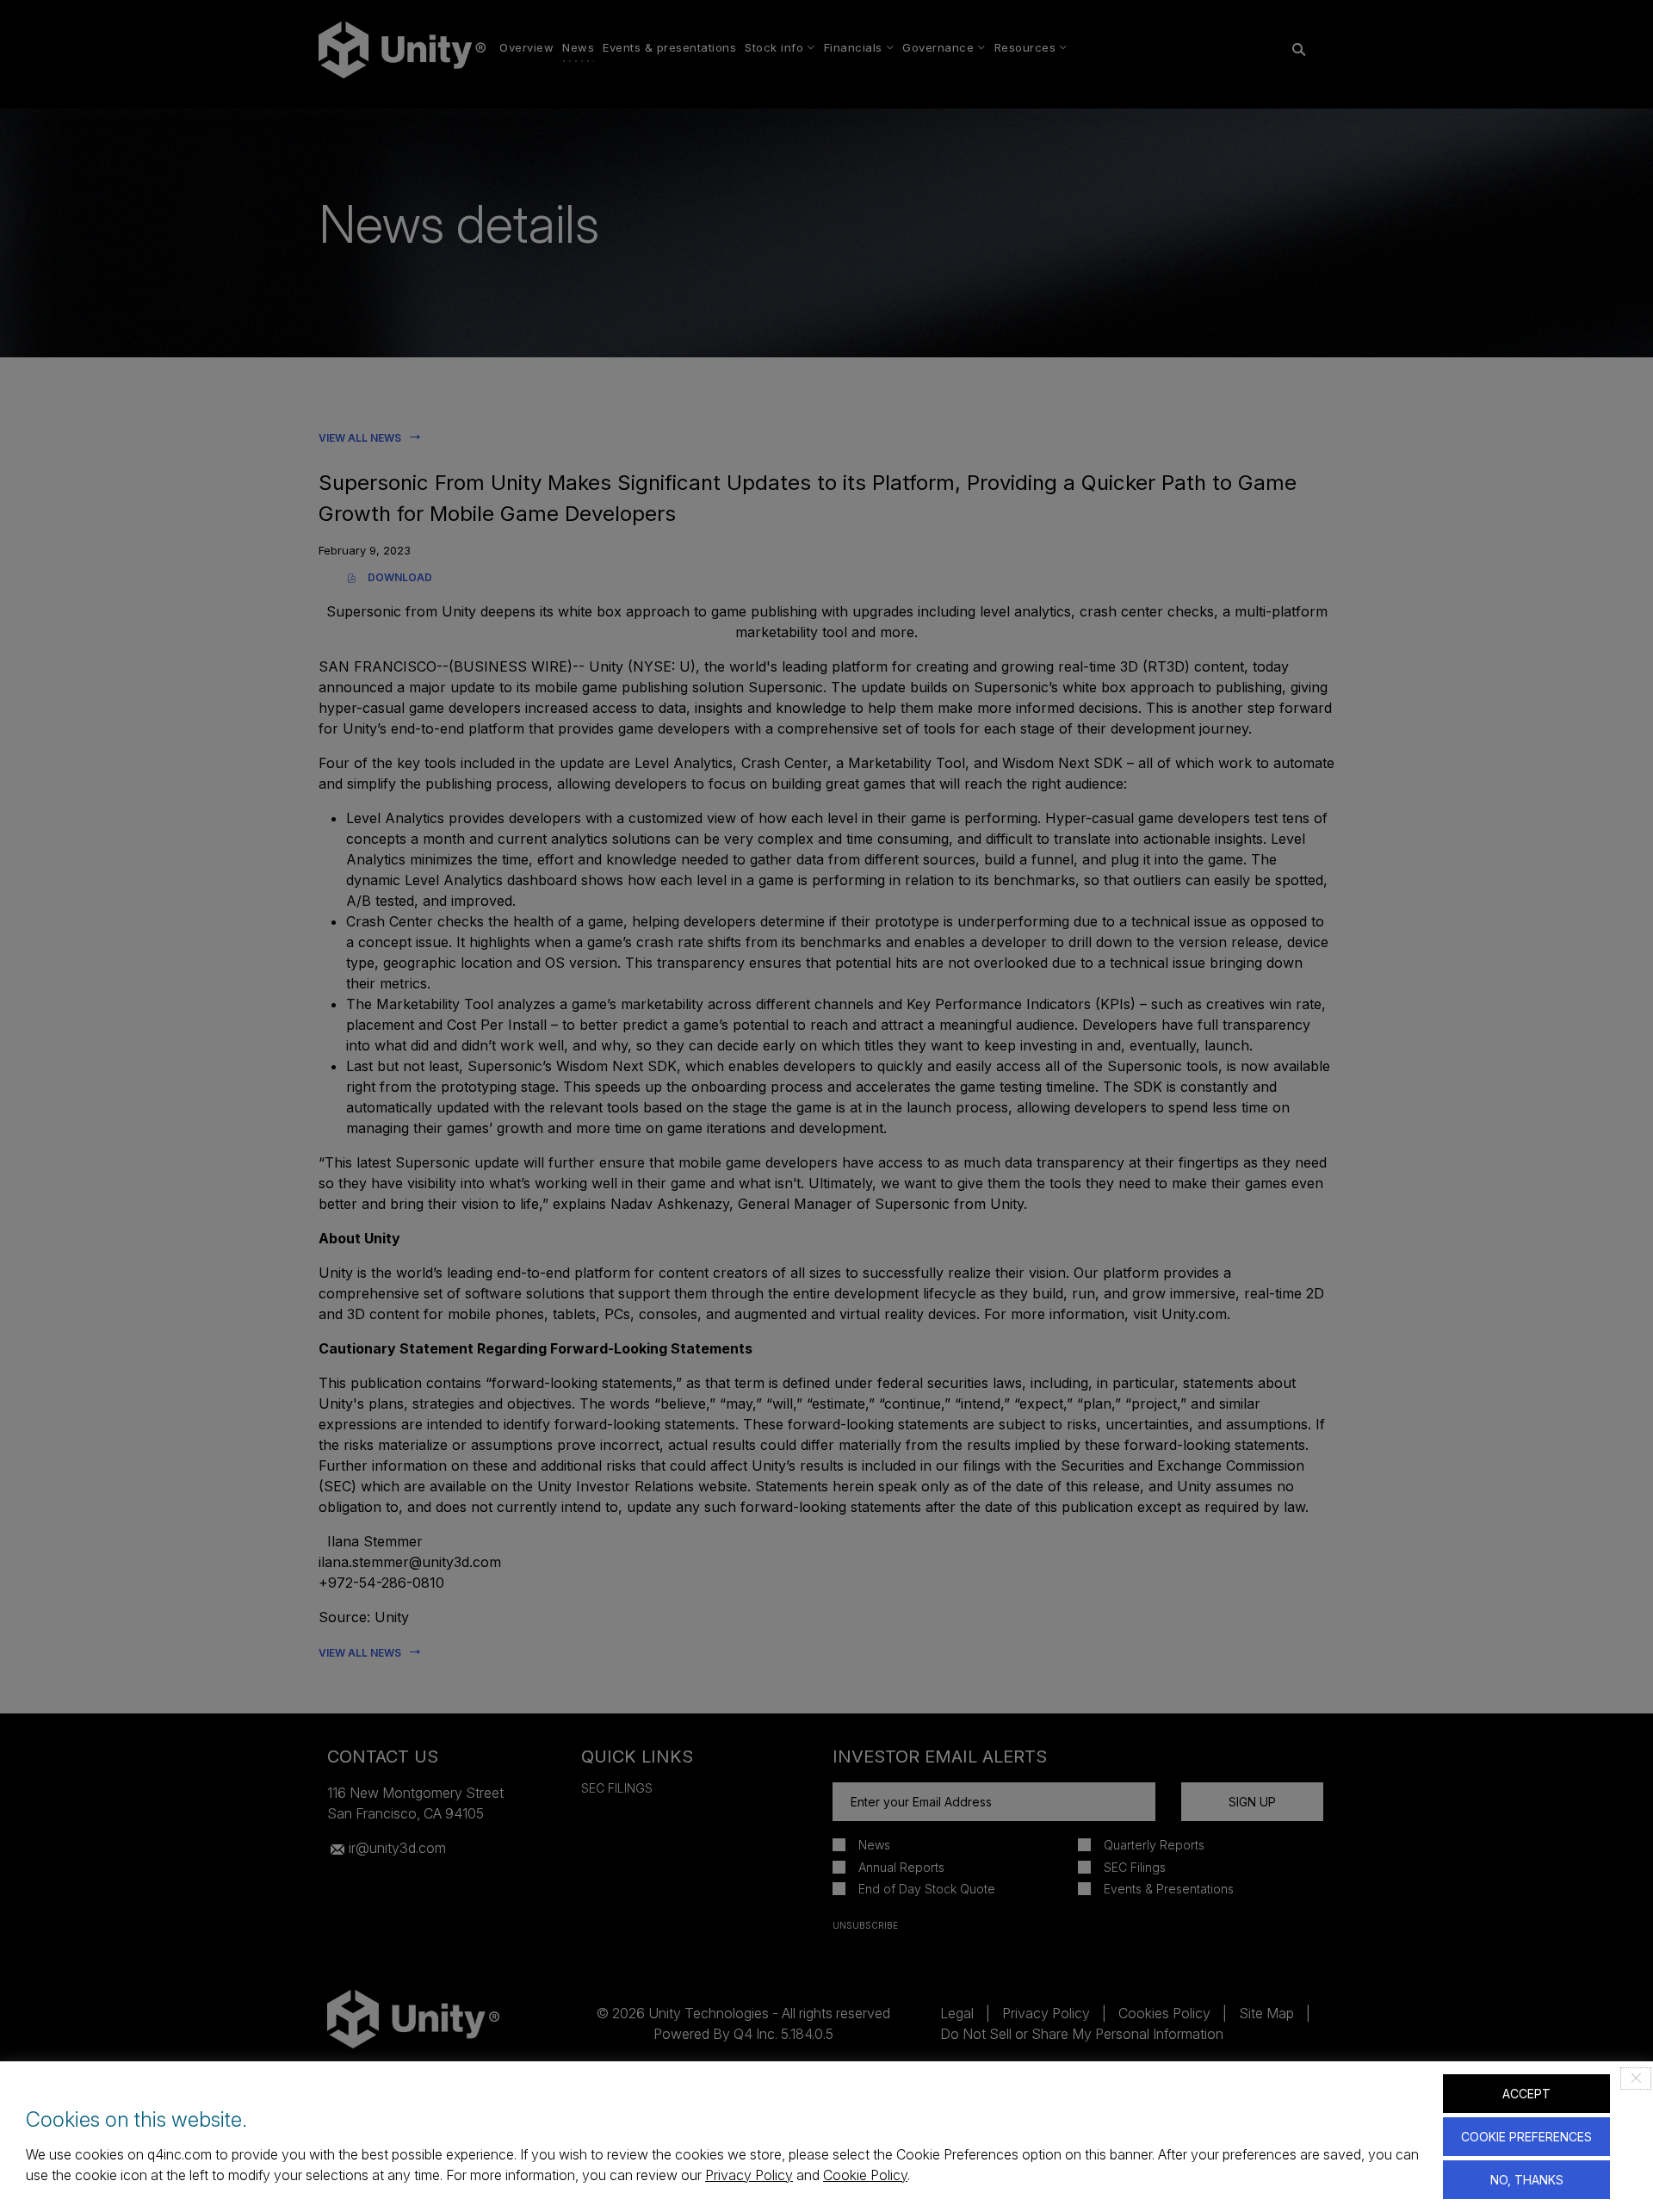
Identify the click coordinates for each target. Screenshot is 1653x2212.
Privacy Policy (749, 2175)
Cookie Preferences (1526, 2137)
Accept (1526, 2094)
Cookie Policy (865, 2175)
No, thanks (1527, 2180)
